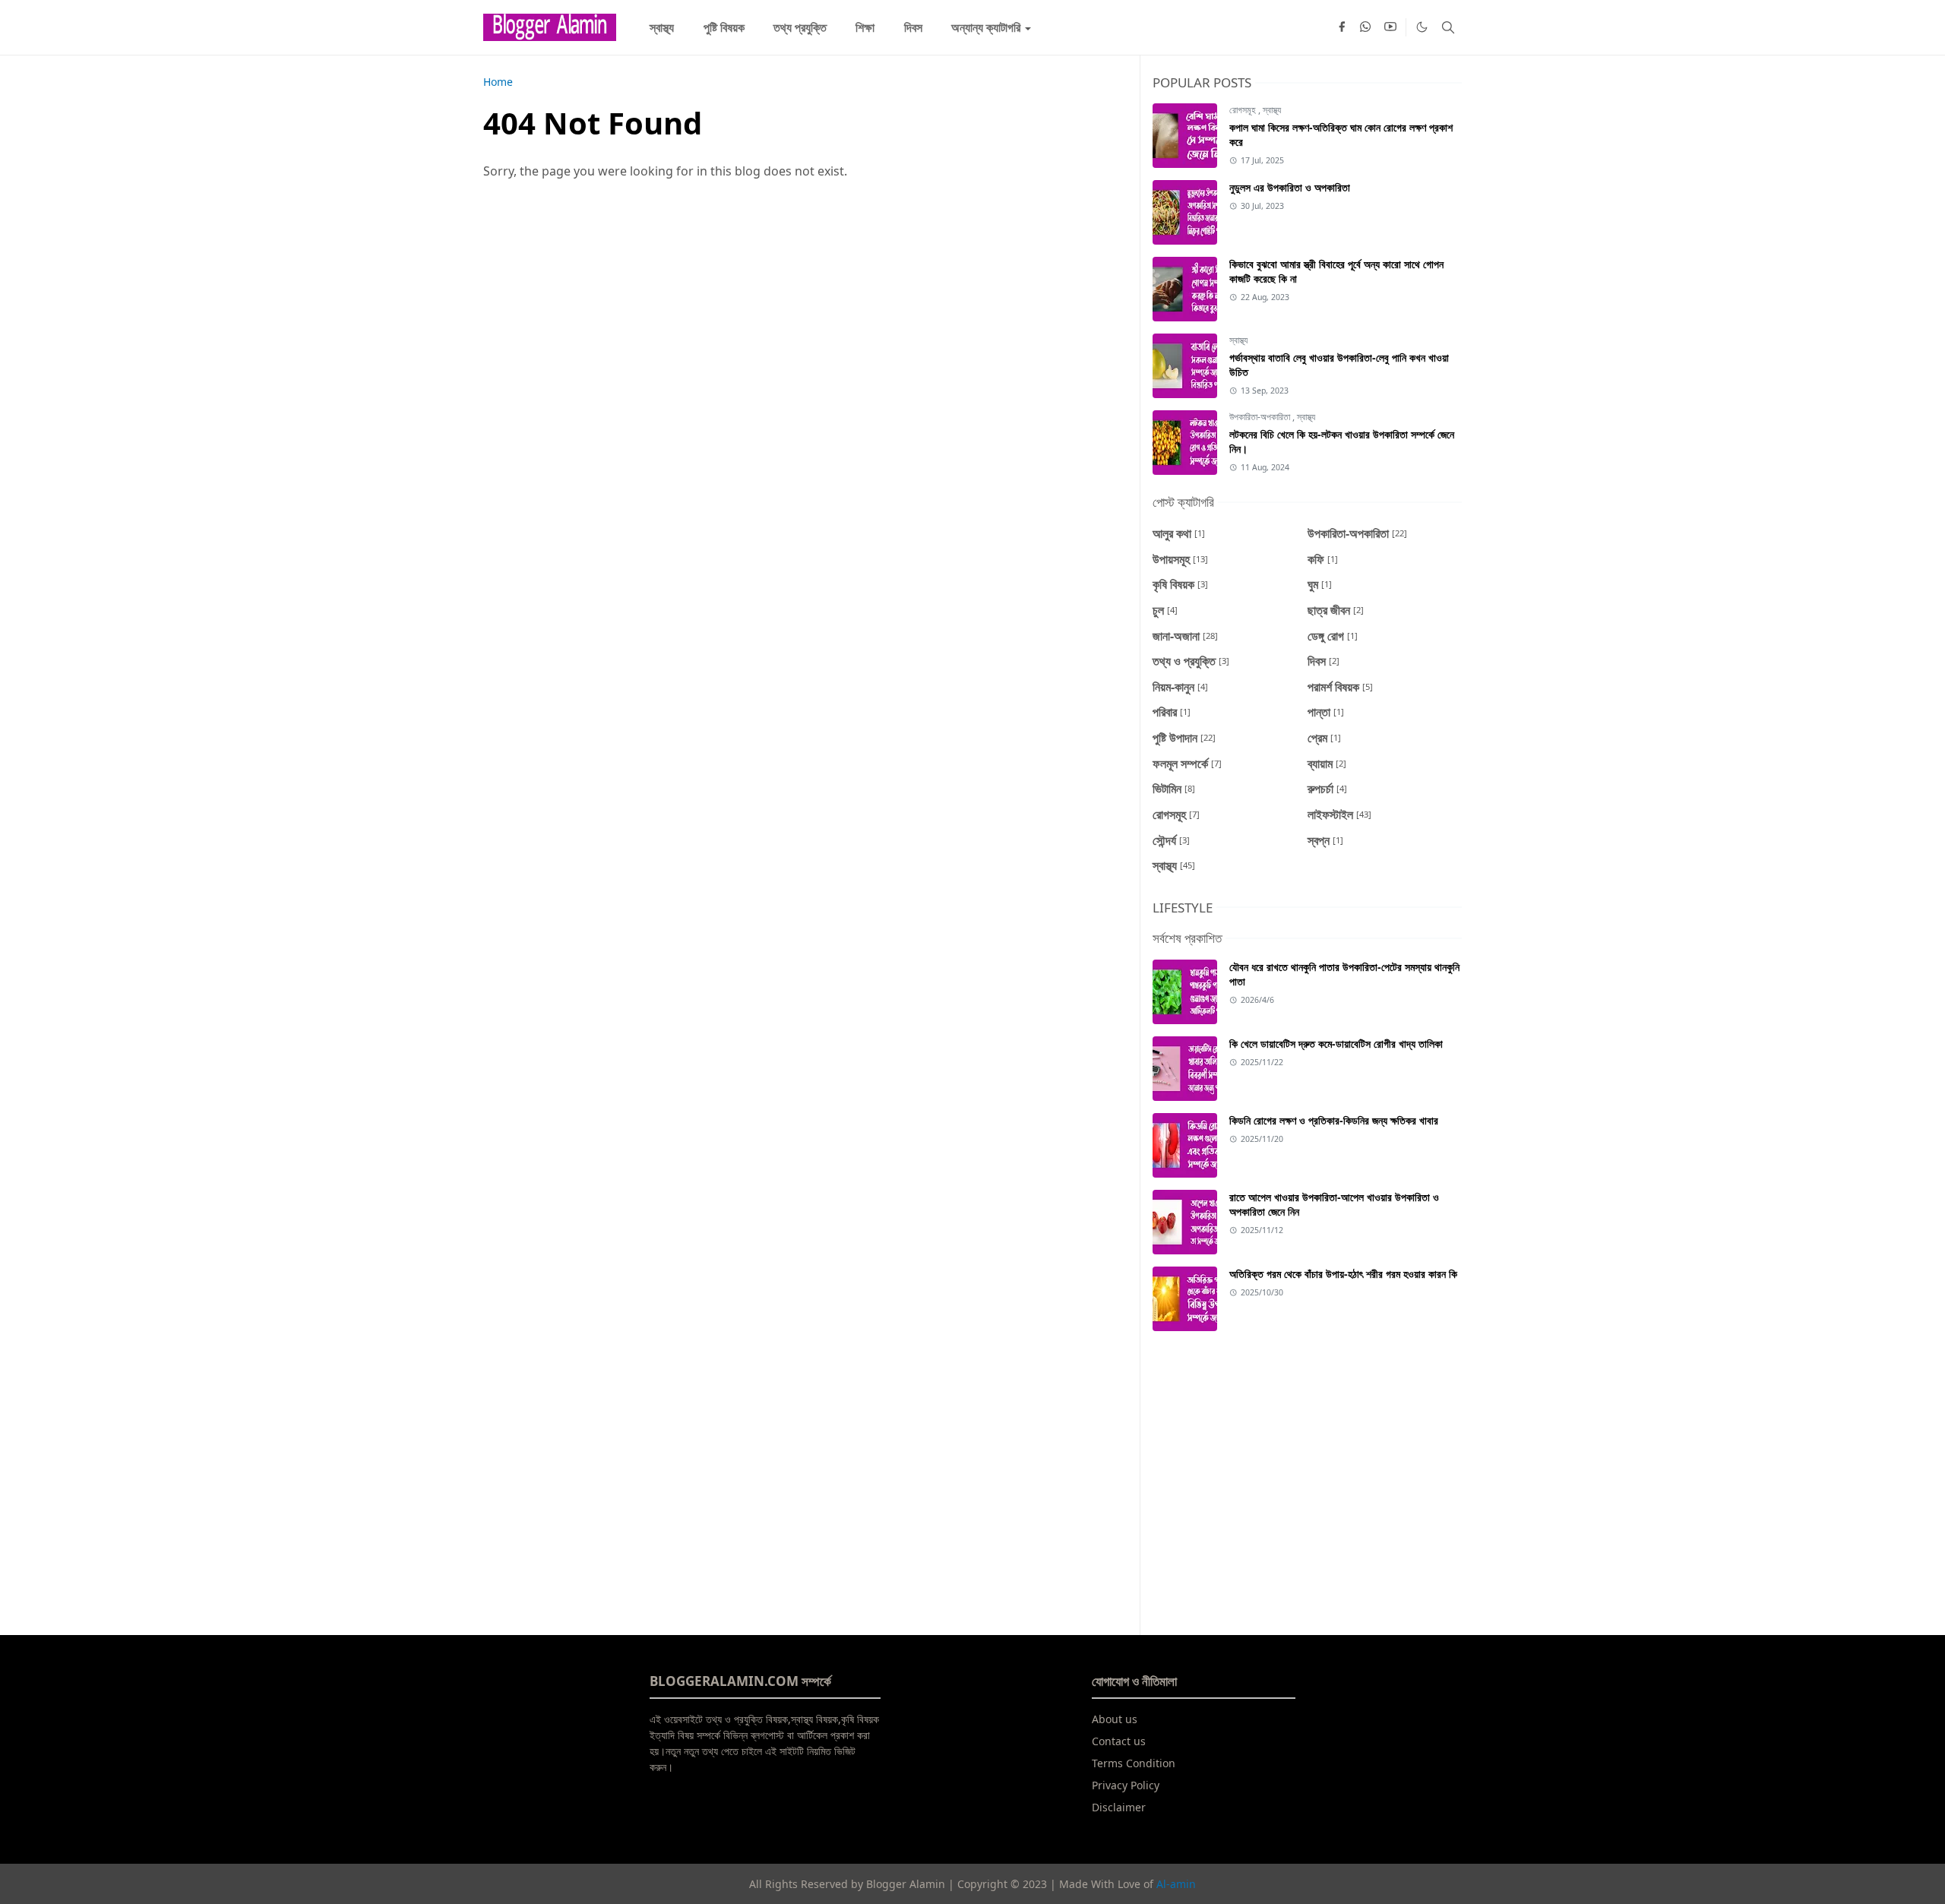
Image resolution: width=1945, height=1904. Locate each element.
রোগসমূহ (1244, 110)
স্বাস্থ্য (1272, 110)
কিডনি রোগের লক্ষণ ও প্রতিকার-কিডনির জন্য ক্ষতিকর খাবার (1334, 1120)
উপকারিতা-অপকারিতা (1261, 417)
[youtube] (1390, 27)
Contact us (1119, 1741)
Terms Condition (1134, 1763)
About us (1115, 1719)
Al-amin (1176, 1884)
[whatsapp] (1366, 27)
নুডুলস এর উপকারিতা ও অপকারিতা (1290, 187)
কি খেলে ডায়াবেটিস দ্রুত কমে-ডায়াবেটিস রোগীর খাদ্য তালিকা (1336, 1044)
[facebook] (1342, 27)
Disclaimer (1119, 1807)
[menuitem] (662, 27)
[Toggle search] (1448, 27)
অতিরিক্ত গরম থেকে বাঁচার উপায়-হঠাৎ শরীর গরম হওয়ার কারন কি (1343, 1274)
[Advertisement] (1307, 1474)
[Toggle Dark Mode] (1422, 27)
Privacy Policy (1126, 1785)
